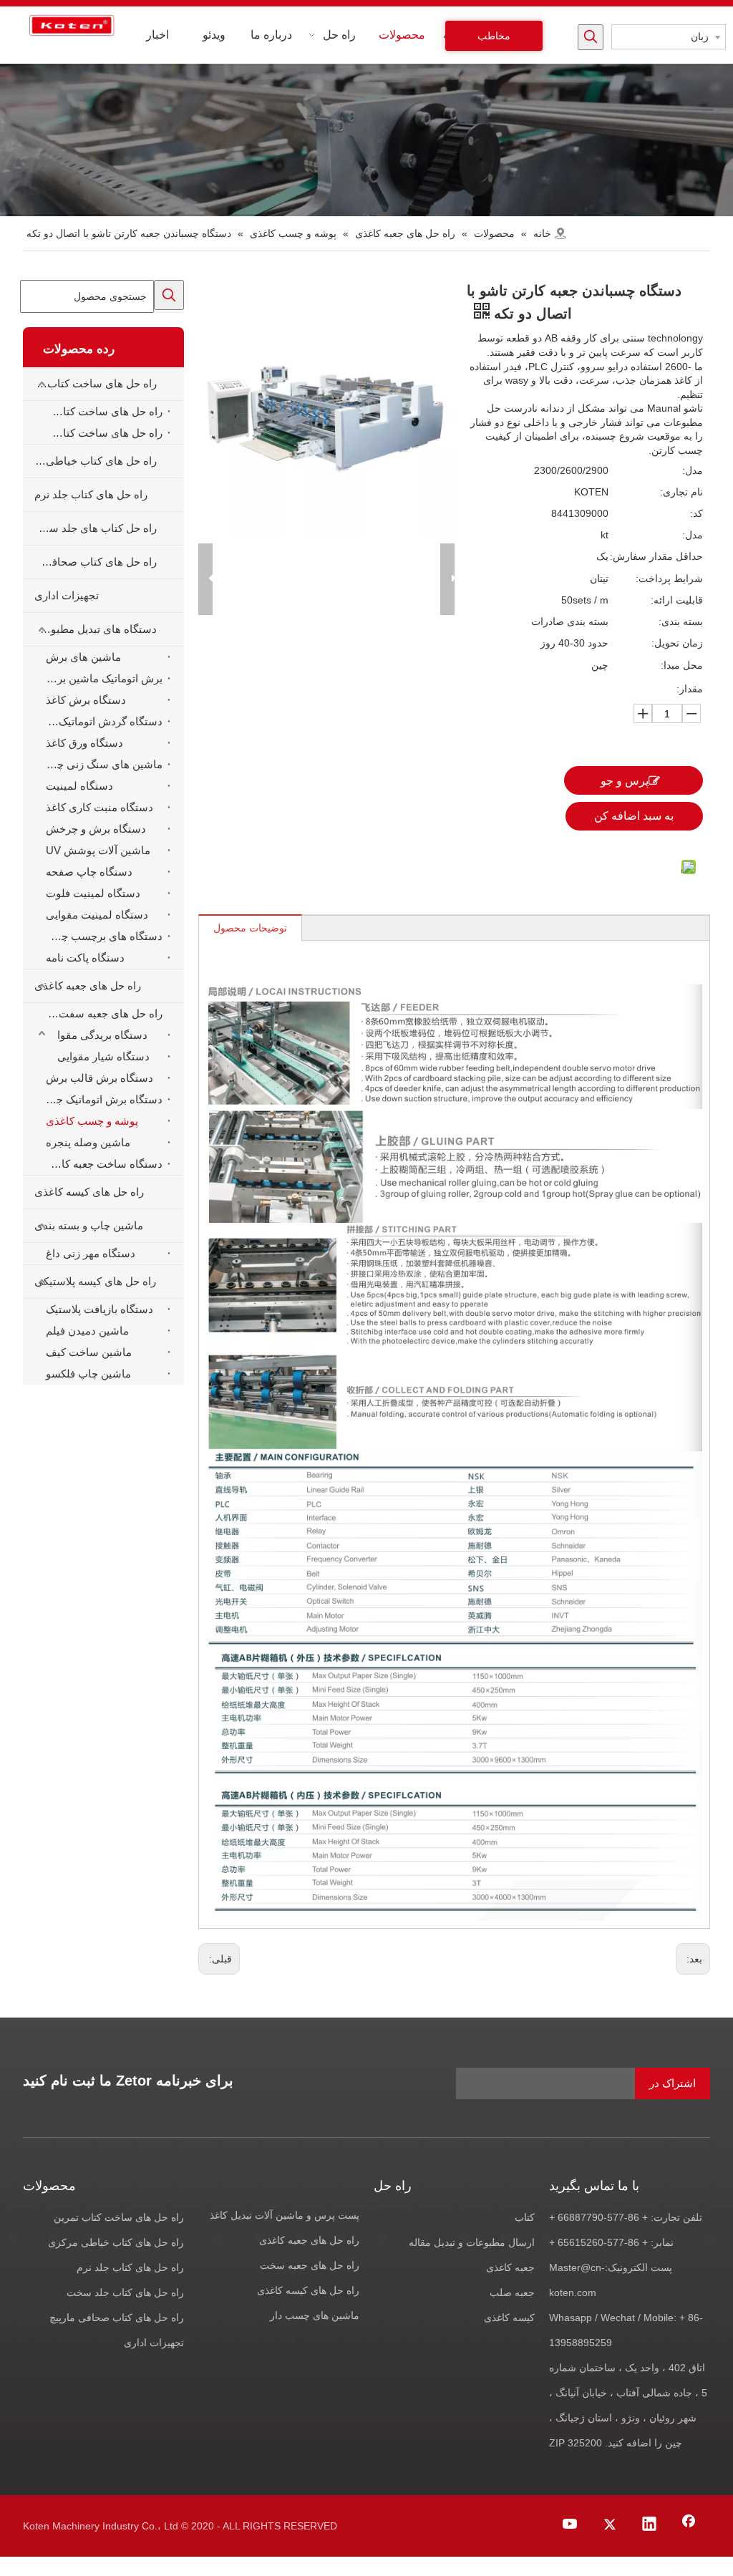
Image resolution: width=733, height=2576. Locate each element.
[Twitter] (610, 2525)
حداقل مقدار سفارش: (656, 556)
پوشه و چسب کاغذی (92, 1121)
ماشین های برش (83, 657)
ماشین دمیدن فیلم (87, 1331)
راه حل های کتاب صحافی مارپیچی (90, 562)
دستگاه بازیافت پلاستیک (99, 1309)
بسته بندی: (681, 621)
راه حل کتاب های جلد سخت (94, 528)
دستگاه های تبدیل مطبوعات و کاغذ (90, 629)
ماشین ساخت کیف (89, 1352)
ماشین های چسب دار (315, 2315)
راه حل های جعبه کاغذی (88, 986)
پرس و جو (625, 781)
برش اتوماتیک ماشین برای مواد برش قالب (101, 678)
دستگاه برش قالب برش (99, 1078)
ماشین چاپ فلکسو (88, 1374)
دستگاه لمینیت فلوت (93, 893)
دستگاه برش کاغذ (86, 700)
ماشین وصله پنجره (88, 1142)
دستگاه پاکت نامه (85, 958)
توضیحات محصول (250, 928)
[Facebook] (689, 2525)
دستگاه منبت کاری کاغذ (99, 807)
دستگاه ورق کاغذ (84, 743)
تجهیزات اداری (67, 595)
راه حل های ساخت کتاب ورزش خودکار (101, 411)
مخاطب (494, 36)
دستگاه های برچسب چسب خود (101, 936)
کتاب (525, 2217)
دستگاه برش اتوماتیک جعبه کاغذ (101, 1099)
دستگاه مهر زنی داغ (91, 1253)
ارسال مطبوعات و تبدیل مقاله (472, 2242)
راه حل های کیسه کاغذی (89, 1192)
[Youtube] (571, 2525)
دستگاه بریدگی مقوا (102, 1035)
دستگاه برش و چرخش (96, 829)
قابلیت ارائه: (677, 600)
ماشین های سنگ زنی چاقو (103, 764)
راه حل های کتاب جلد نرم (91, 494)
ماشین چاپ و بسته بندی (89, 1225)
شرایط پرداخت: (669, 578)
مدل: (693, 470)
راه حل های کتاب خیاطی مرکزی (90, 461)
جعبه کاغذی (510, 2267)
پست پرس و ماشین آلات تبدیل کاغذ (285, 2215)
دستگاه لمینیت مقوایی (97, 915)
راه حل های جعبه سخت (310, 2265)
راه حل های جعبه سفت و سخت (101, 1013)
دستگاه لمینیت (79, 786)
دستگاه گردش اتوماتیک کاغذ (101, 721)
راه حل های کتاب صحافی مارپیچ (117, 2318)
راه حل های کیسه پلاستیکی (95, 1281)
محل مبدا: (682, 665)
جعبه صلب (512, 2292)
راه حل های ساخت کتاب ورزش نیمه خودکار (101, 433)
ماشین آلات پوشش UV (98, 850)
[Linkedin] (649, 2525)
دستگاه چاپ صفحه (89, 872)
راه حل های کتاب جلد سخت (125, 2292)
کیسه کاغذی (509, 2318)
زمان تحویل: (677, 643)
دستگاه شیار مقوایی (103, 1056)
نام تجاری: (681, 492)
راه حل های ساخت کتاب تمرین (90, 383)
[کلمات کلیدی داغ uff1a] (591, 37)
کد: (696, 513)
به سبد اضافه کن (634, 816)
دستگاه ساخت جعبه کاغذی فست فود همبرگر (101, 1164)
